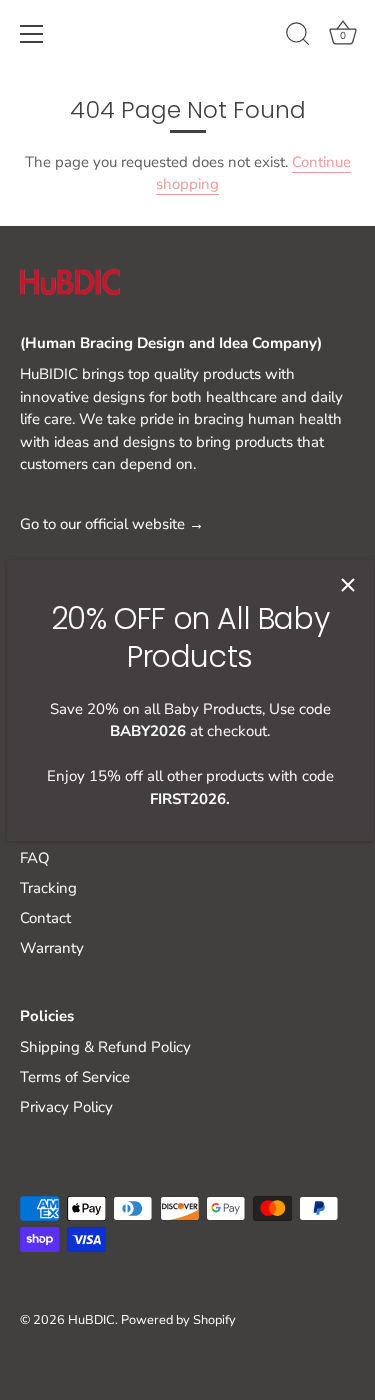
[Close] (348, 585)
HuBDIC (91, 1320)
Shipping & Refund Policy (105, 1047)
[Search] (298, 37)
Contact (45, 918)
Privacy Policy (66, 1107)
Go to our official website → (112, 524)
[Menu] (32, 34)
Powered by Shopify (178, 1320)
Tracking (48, 888)
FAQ (35, 858)
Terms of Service (75, 1077)
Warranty (52, 948)
